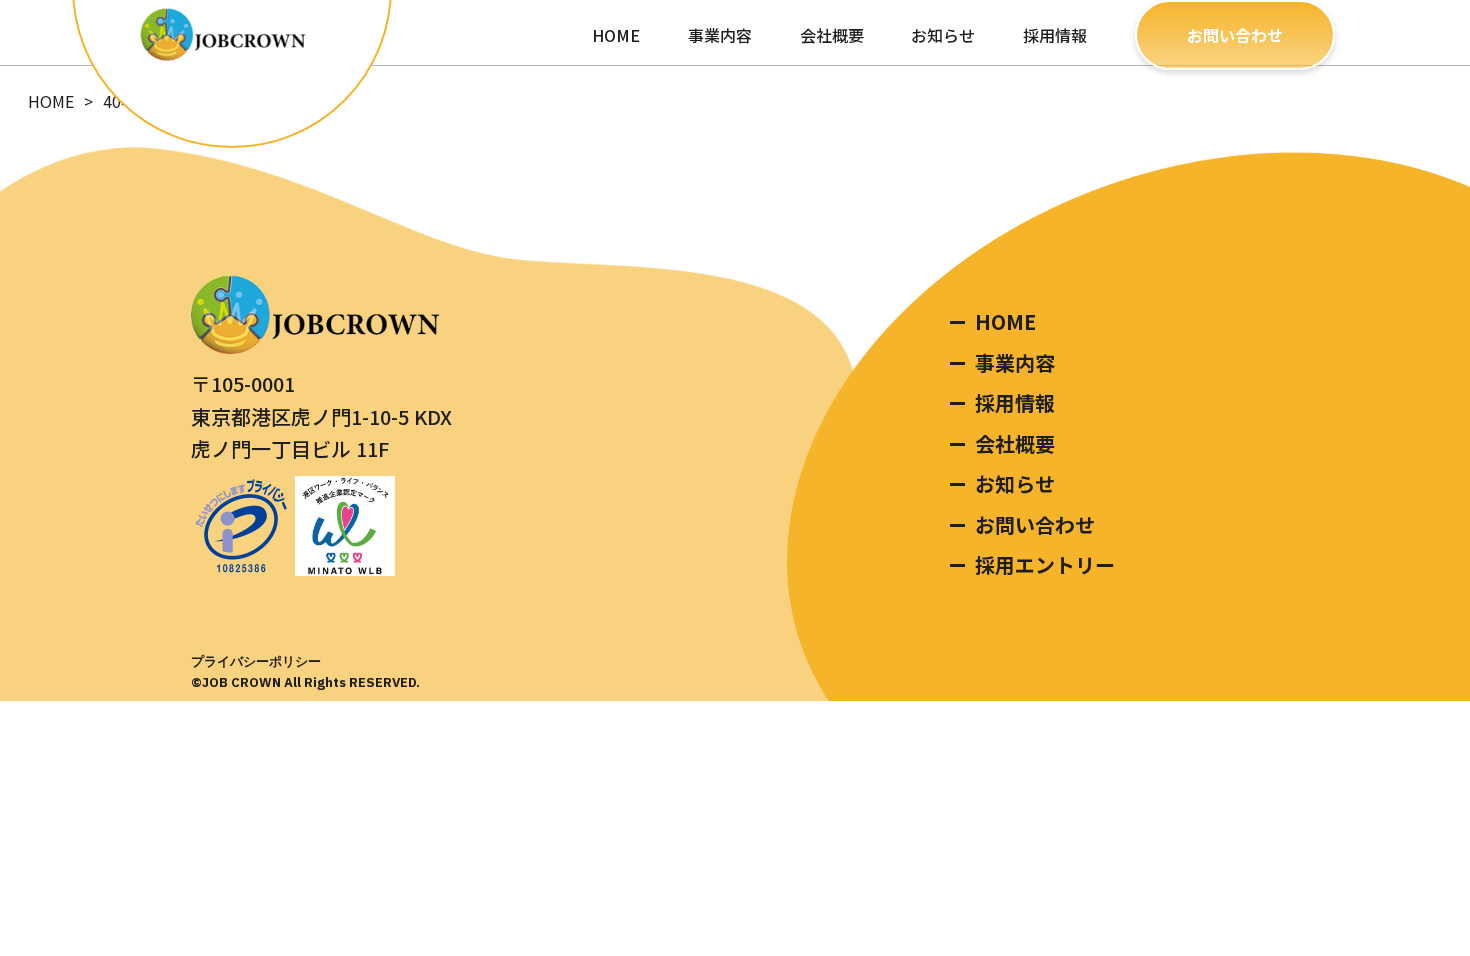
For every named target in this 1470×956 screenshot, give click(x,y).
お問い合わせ (1235, 35)
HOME (616, 35)
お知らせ (943, 35)
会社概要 (832, 35)
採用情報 (1055, 35)
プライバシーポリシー (256, 661)
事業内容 (720, 35)
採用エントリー (1045, 564)
